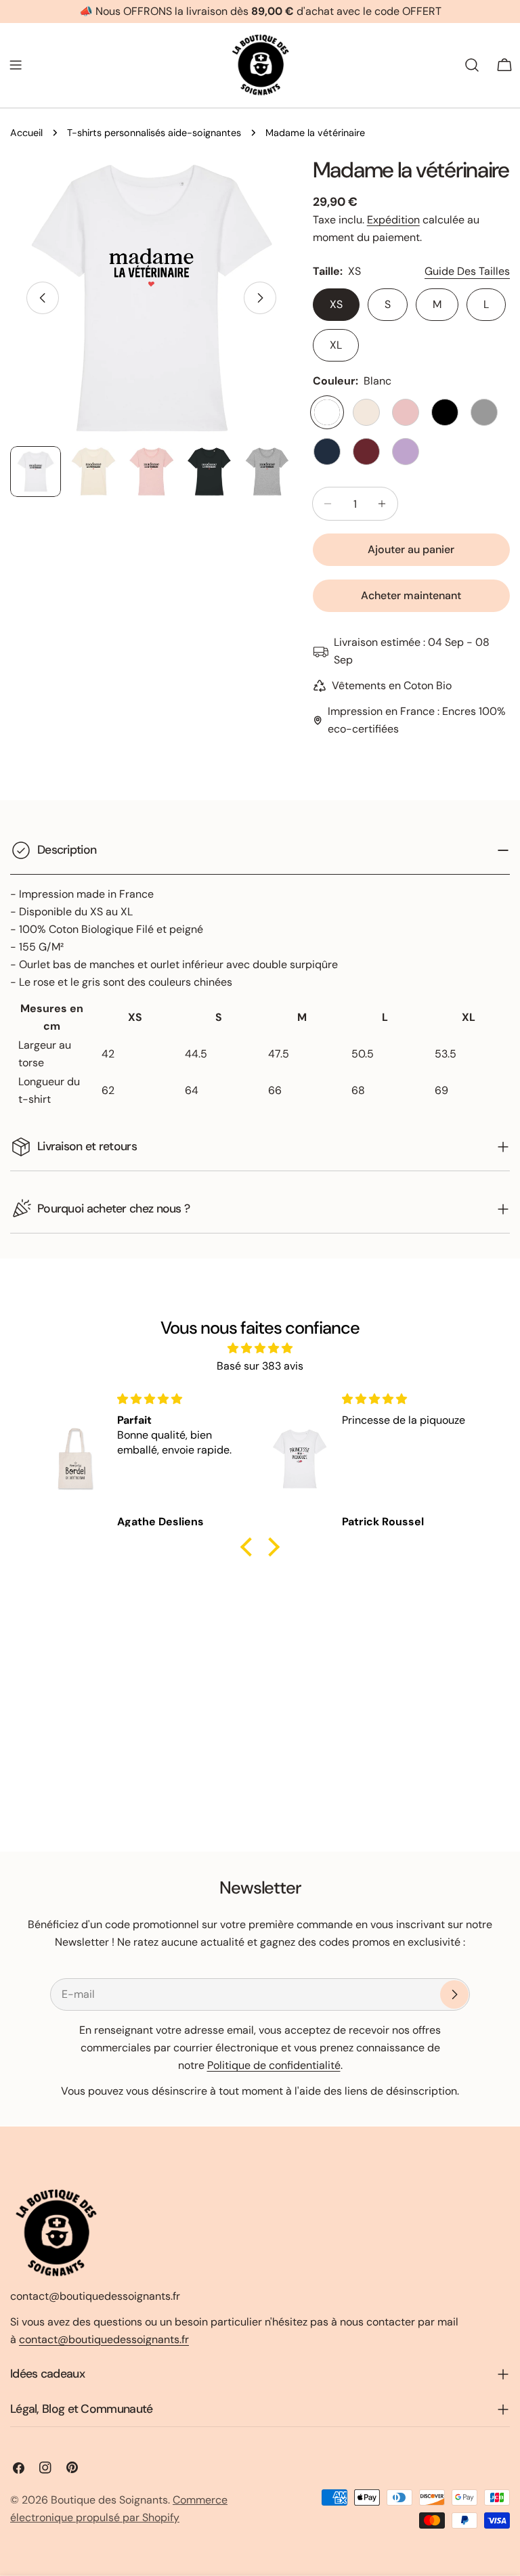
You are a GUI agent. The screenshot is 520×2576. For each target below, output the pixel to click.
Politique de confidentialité (274, 2065)
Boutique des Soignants (109, 2500)
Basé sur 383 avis (260, 1366)
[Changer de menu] (16, 65)
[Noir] (445, 412)
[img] (260, 1348)
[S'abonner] (454, 1994)
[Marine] (327, 452)
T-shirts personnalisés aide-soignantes (154, 133)
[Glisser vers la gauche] (43, 298)
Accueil (26, 133)
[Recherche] (472, 65)
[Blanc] (327, 412)
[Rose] (406, 412)
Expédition (393, 220)
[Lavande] (406, 452)
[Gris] (484, 412)
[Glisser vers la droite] (260, 298)
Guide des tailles (467, 271)
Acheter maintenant (411, 595)
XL (336, 345)
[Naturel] (366, 412)
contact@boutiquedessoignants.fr (104, 2339)
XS (336, 304)
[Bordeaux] (366, 452)
